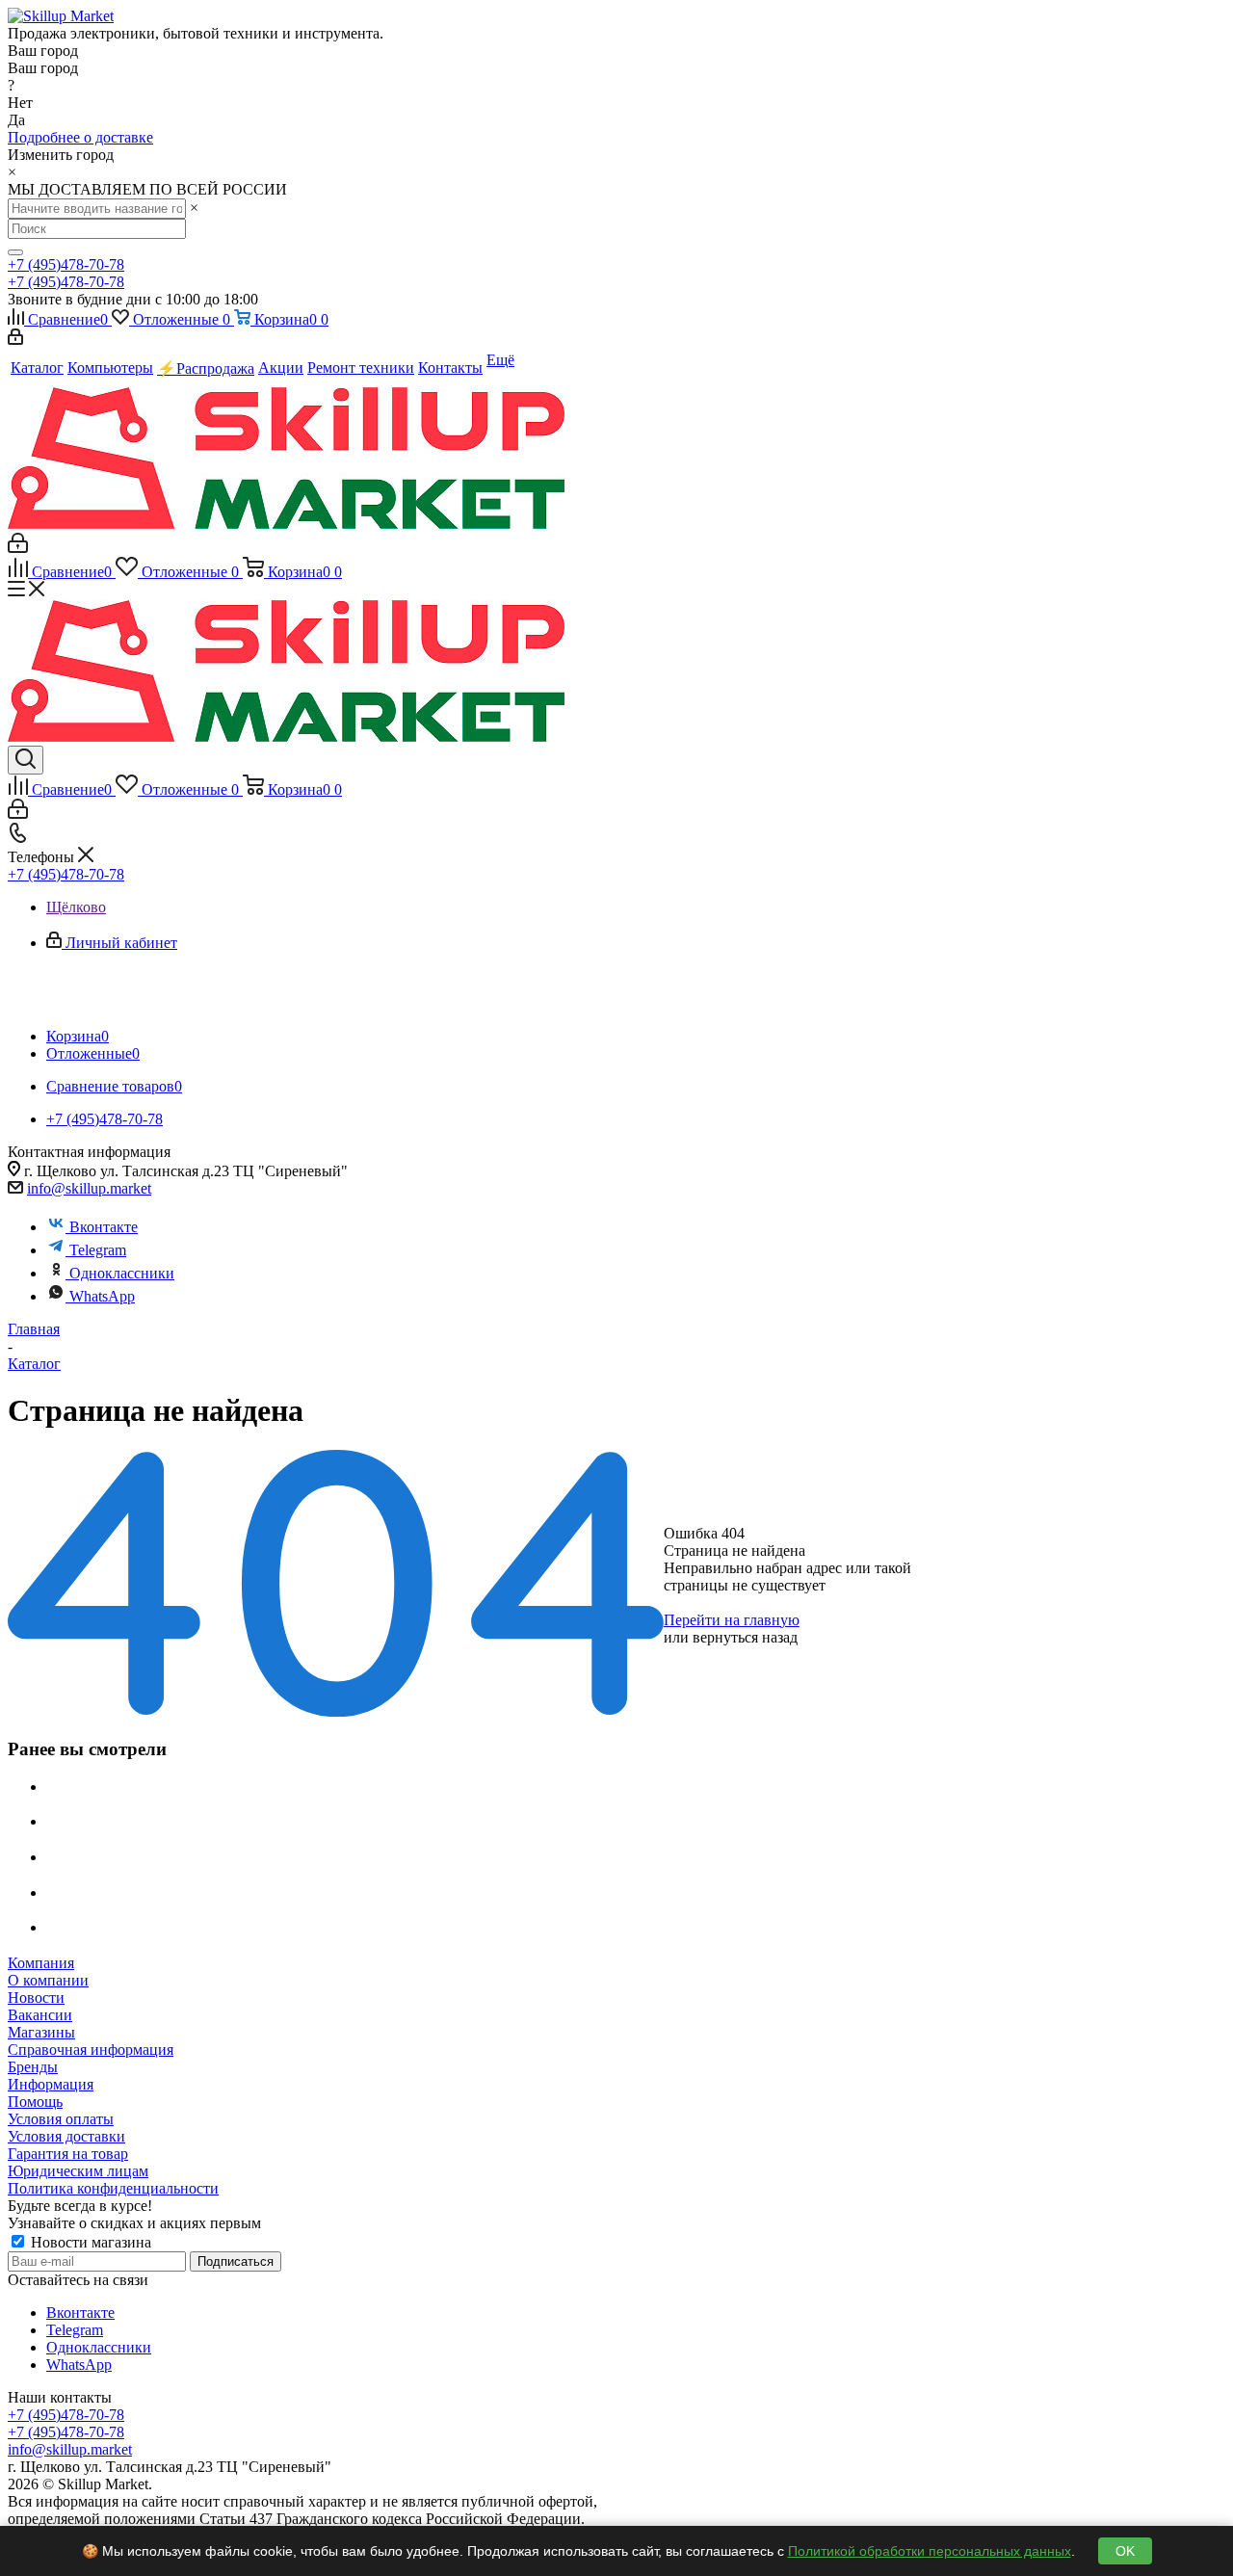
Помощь (35, 2102)
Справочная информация (91, 2050)
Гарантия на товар (68, 2154)
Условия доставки (66, 2136)
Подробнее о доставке (80, 137)
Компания (41, 1963)
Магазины (41, 2032)
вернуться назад (745, 1637)
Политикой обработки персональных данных (930, 2551)
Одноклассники (122, 1273)
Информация (51, 2084)
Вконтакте (104, 1227)
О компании (48, 1980)
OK (1125, 2551)
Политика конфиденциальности (113, 2188)
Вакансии (40, 2015)
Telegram (98, 1250)
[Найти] (15, 252)
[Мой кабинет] (15, 340)
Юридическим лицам (78, 2171)
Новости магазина (89, 2242)
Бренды (33, 2067)
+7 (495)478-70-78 (66, 264)
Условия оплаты (61, 2119)
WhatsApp (102, 1296)
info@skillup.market (89, 1188)
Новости (36, 1998)
